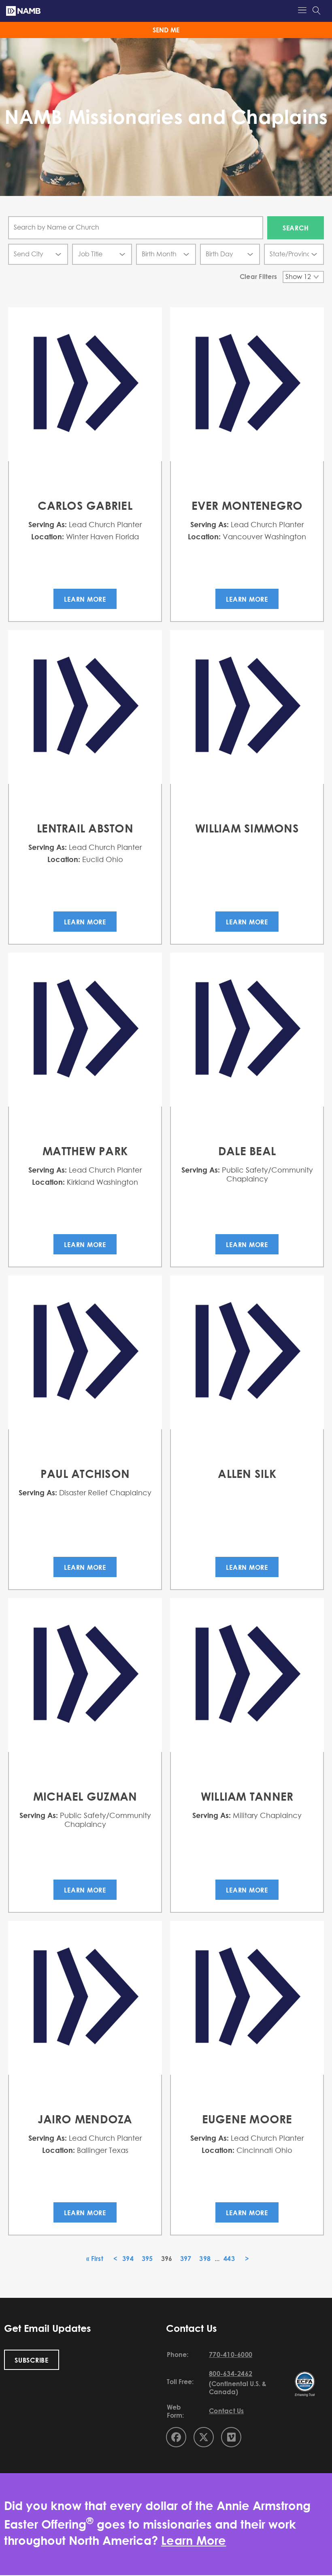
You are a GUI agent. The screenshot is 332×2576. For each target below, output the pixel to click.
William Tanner (247, 1796)
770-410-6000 (231, 2355)
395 (147, 2259)
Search (296, 228)
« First (95, 2259)
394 (128, 2259)
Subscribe (32, 2360)
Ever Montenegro (247, 505)
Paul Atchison (85, 1473)
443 (229, 2259)
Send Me (166, 30)
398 (205, 2259)
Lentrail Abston (85, 828)
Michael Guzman (85, 1796)
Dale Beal (247, 1151)
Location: (48, 536)
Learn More (85, 599)
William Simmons (247, 828)
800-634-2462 (231, 2374)
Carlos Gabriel (85, 505)
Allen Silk (247, 1473)
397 (186, 2259)
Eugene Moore (247, 2119)
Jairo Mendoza (85, 2119)
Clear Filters (258, 277)
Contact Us (227, 2411)
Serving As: (48, 524)
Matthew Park (85, 1151)
